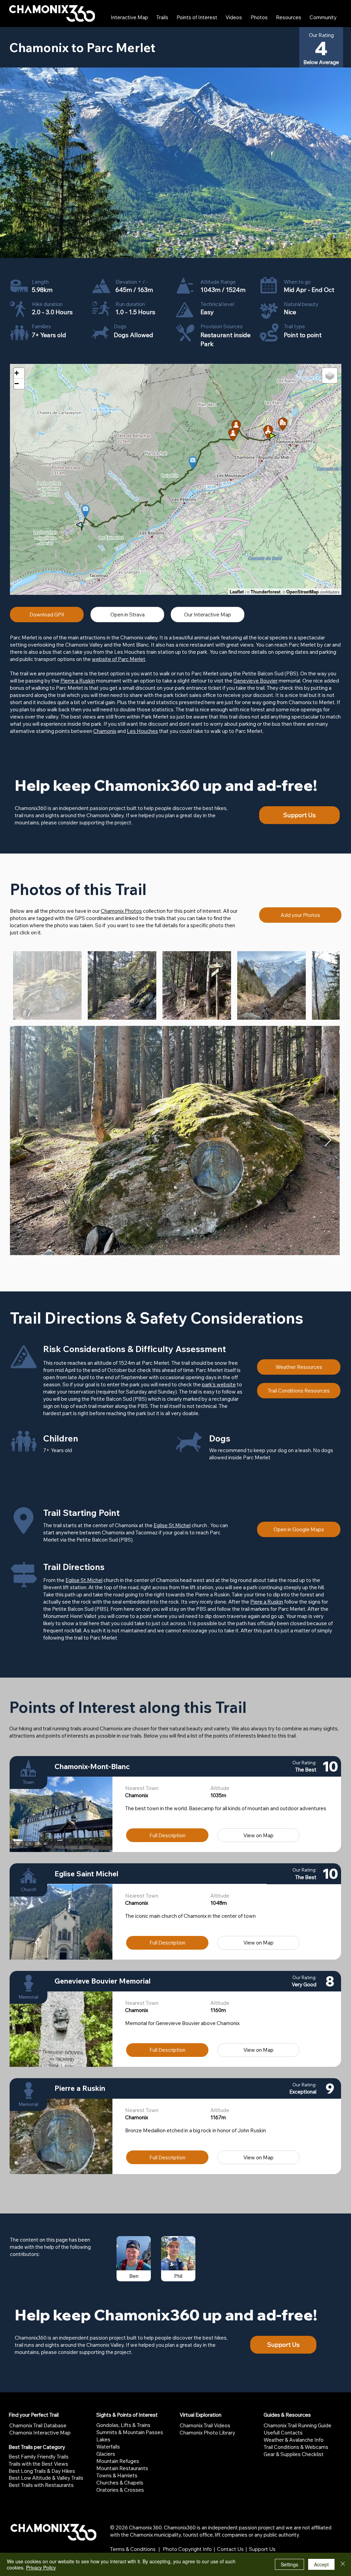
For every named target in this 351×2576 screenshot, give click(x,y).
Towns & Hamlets (117, 2475)
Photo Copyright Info (187, 2549)
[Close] (343, 2564)
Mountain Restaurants (122, 2468)
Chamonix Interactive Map (40, 2433)
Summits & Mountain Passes (130, 2432)
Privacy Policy (41, 2567)
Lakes (103, 2439)
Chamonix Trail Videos (205, 2425)
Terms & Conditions (133, 2549)
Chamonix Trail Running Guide (298, 2425)
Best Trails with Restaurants (41, 2485)
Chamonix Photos (121, 911)
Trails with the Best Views (38, 2464)
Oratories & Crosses (120, 2490)
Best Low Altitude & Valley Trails (46, 2478)
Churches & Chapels (120, 2483)
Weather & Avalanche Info (294, 2440)
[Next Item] (328, 1140)
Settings (289, 2564)
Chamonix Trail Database (38, 2425)
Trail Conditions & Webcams (296, 2447)
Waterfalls (108, 2447)
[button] (167, 1835)
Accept (321, 2564)
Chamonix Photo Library (207, 2433)
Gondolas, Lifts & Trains (123, 2425)
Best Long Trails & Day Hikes (42, 2471)
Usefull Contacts (283, 2433)
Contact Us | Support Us (246, 2549)
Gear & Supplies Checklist (294, 2454)
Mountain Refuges (118, 2461)
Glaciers (106, 2454)
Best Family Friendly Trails (39, 2457)
